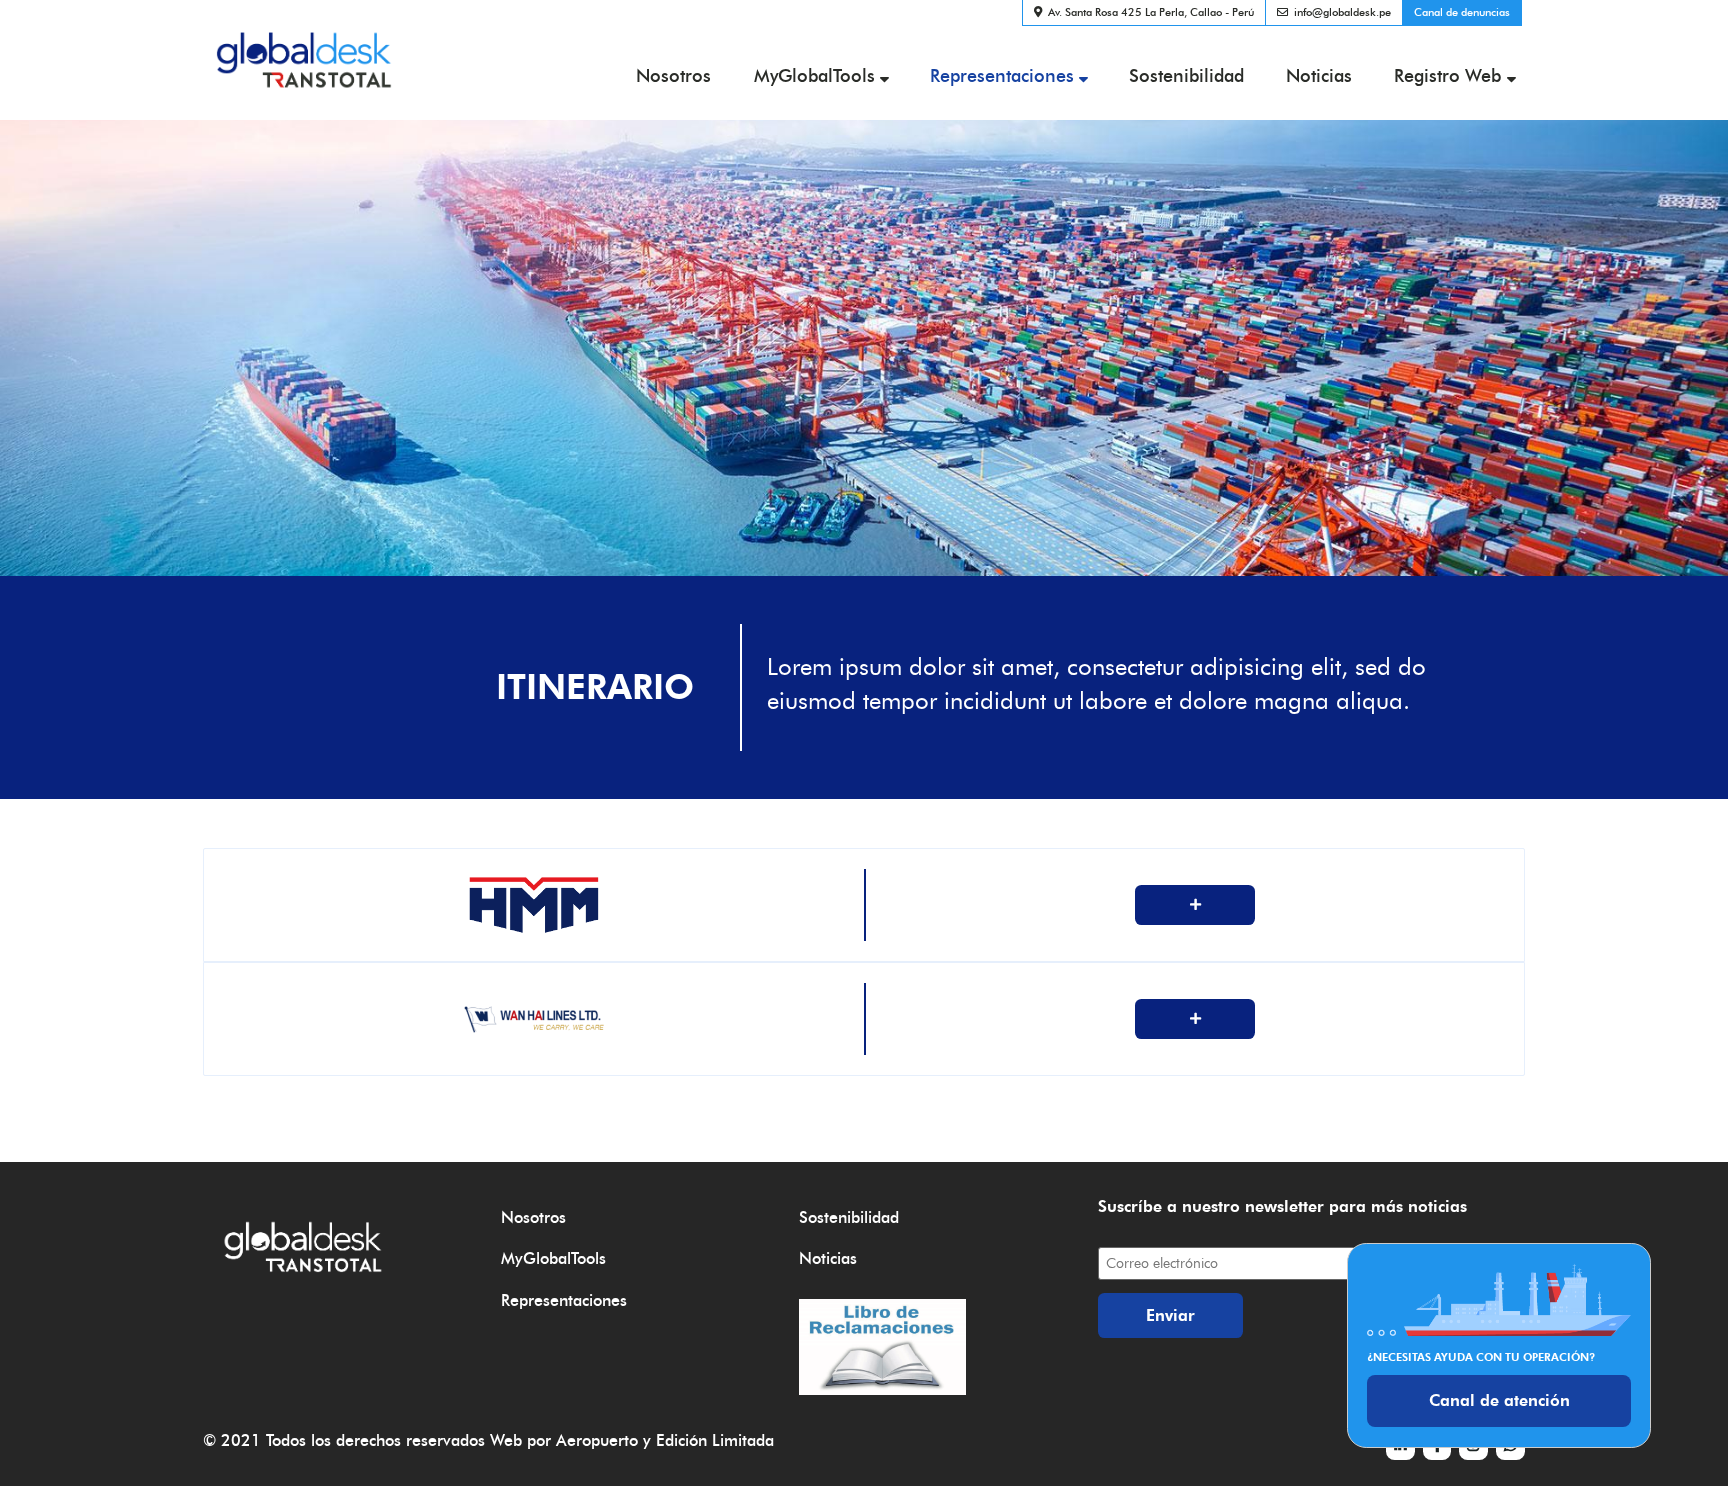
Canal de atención (1499, 1400)
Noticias (1319, 75)
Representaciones (1002, 75)
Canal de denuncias (1462, 12)
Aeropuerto (597, 1440)
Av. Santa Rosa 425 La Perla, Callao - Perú (1151, 12)
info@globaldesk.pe (1342, 12)
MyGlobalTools (814, 75)
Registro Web (1447, 75)
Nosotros (673, 75)
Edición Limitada (715, 1440)
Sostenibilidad (1186, 75)
